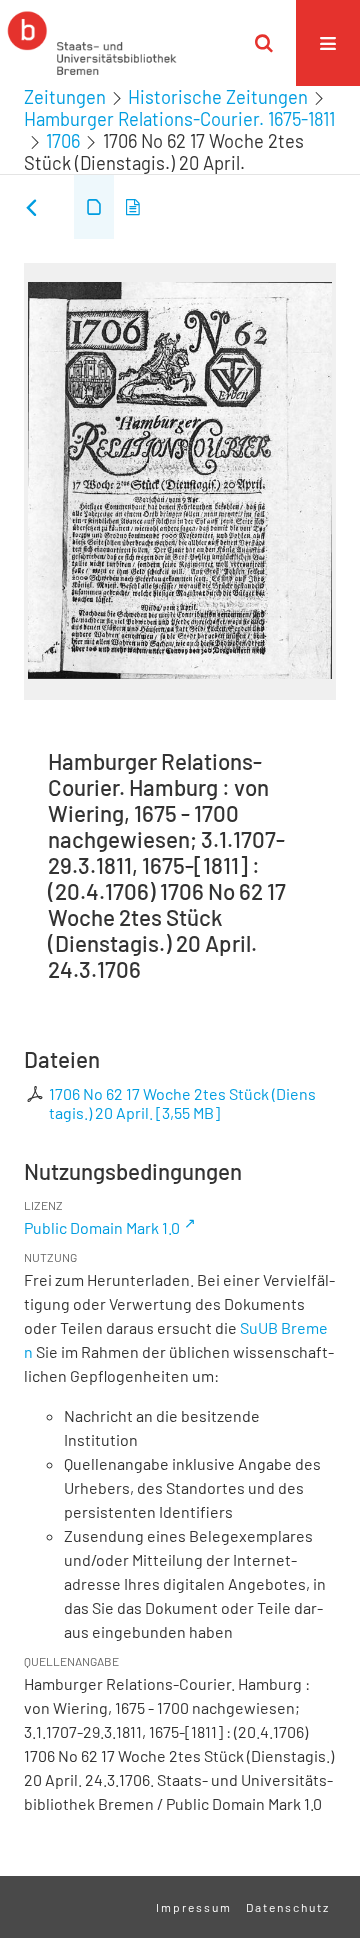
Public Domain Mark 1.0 (102, 1227)
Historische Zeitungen (218, 97)
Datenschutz (288, 1907)
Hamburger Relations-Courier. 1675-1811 (179, 119)
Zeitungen (65, 97)
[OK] (264, 43)
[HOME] (92, 43)
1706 (63, 141)
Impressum (194, 1907)
